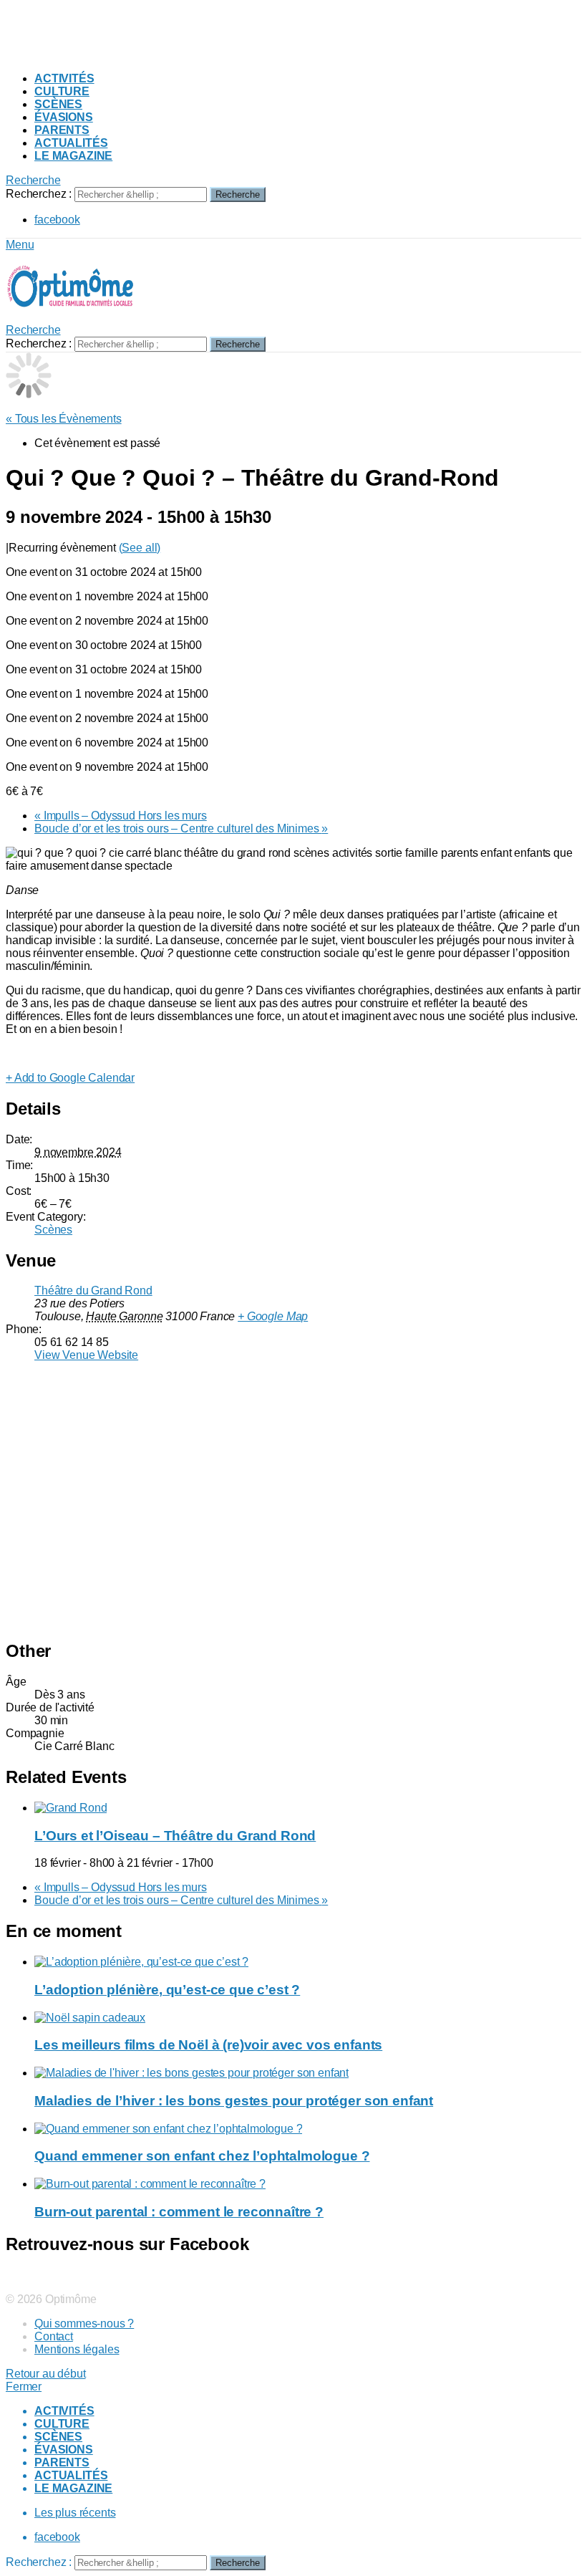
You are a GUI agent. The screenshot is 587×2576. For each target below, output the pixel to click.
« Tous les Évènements (64, 419)
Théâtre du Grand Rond (93, 1291)
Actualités (71, 143)
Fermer (24, 2387)
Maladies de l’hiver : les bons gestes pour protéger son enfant (234, 2101)
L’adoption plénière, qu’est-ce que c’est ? (167, 1990)
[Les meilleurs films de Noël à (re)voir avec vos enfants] (308, 2018)
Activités (64, 78)
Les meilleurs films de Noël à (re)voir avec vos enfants (208, 2045)
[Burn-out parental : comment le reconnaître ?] (308, 2184)
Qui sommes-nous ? (84, 2323)
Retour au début (46, 2374)
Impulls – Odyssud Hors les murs (121, 816)
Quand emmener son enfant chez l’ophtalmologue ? (202, 2156)
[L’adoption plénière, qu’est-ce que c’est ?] (308, 1962)
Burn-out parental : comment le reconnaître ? (179, 2212)
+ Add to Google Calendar (70, 1078)
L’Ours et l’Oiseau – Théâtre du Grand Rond (175, 1836)
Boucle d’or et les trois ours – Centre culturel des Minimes (181, 828)
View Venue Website (86, 1355)
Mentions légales (77, 2349)
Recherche (238, 194)
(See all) (140, 548)
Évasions (64, 117)
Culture (62, 91)
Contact (54, 2336)
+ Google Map (273, 1316)
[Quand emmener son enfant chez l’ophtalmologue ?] (308, 2129)
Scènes (58, 104)
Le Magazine (73, 156)
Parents (62, 130)
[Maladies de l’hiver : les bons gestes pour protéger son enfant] (308, 2073)
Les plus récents (75, 2513)
